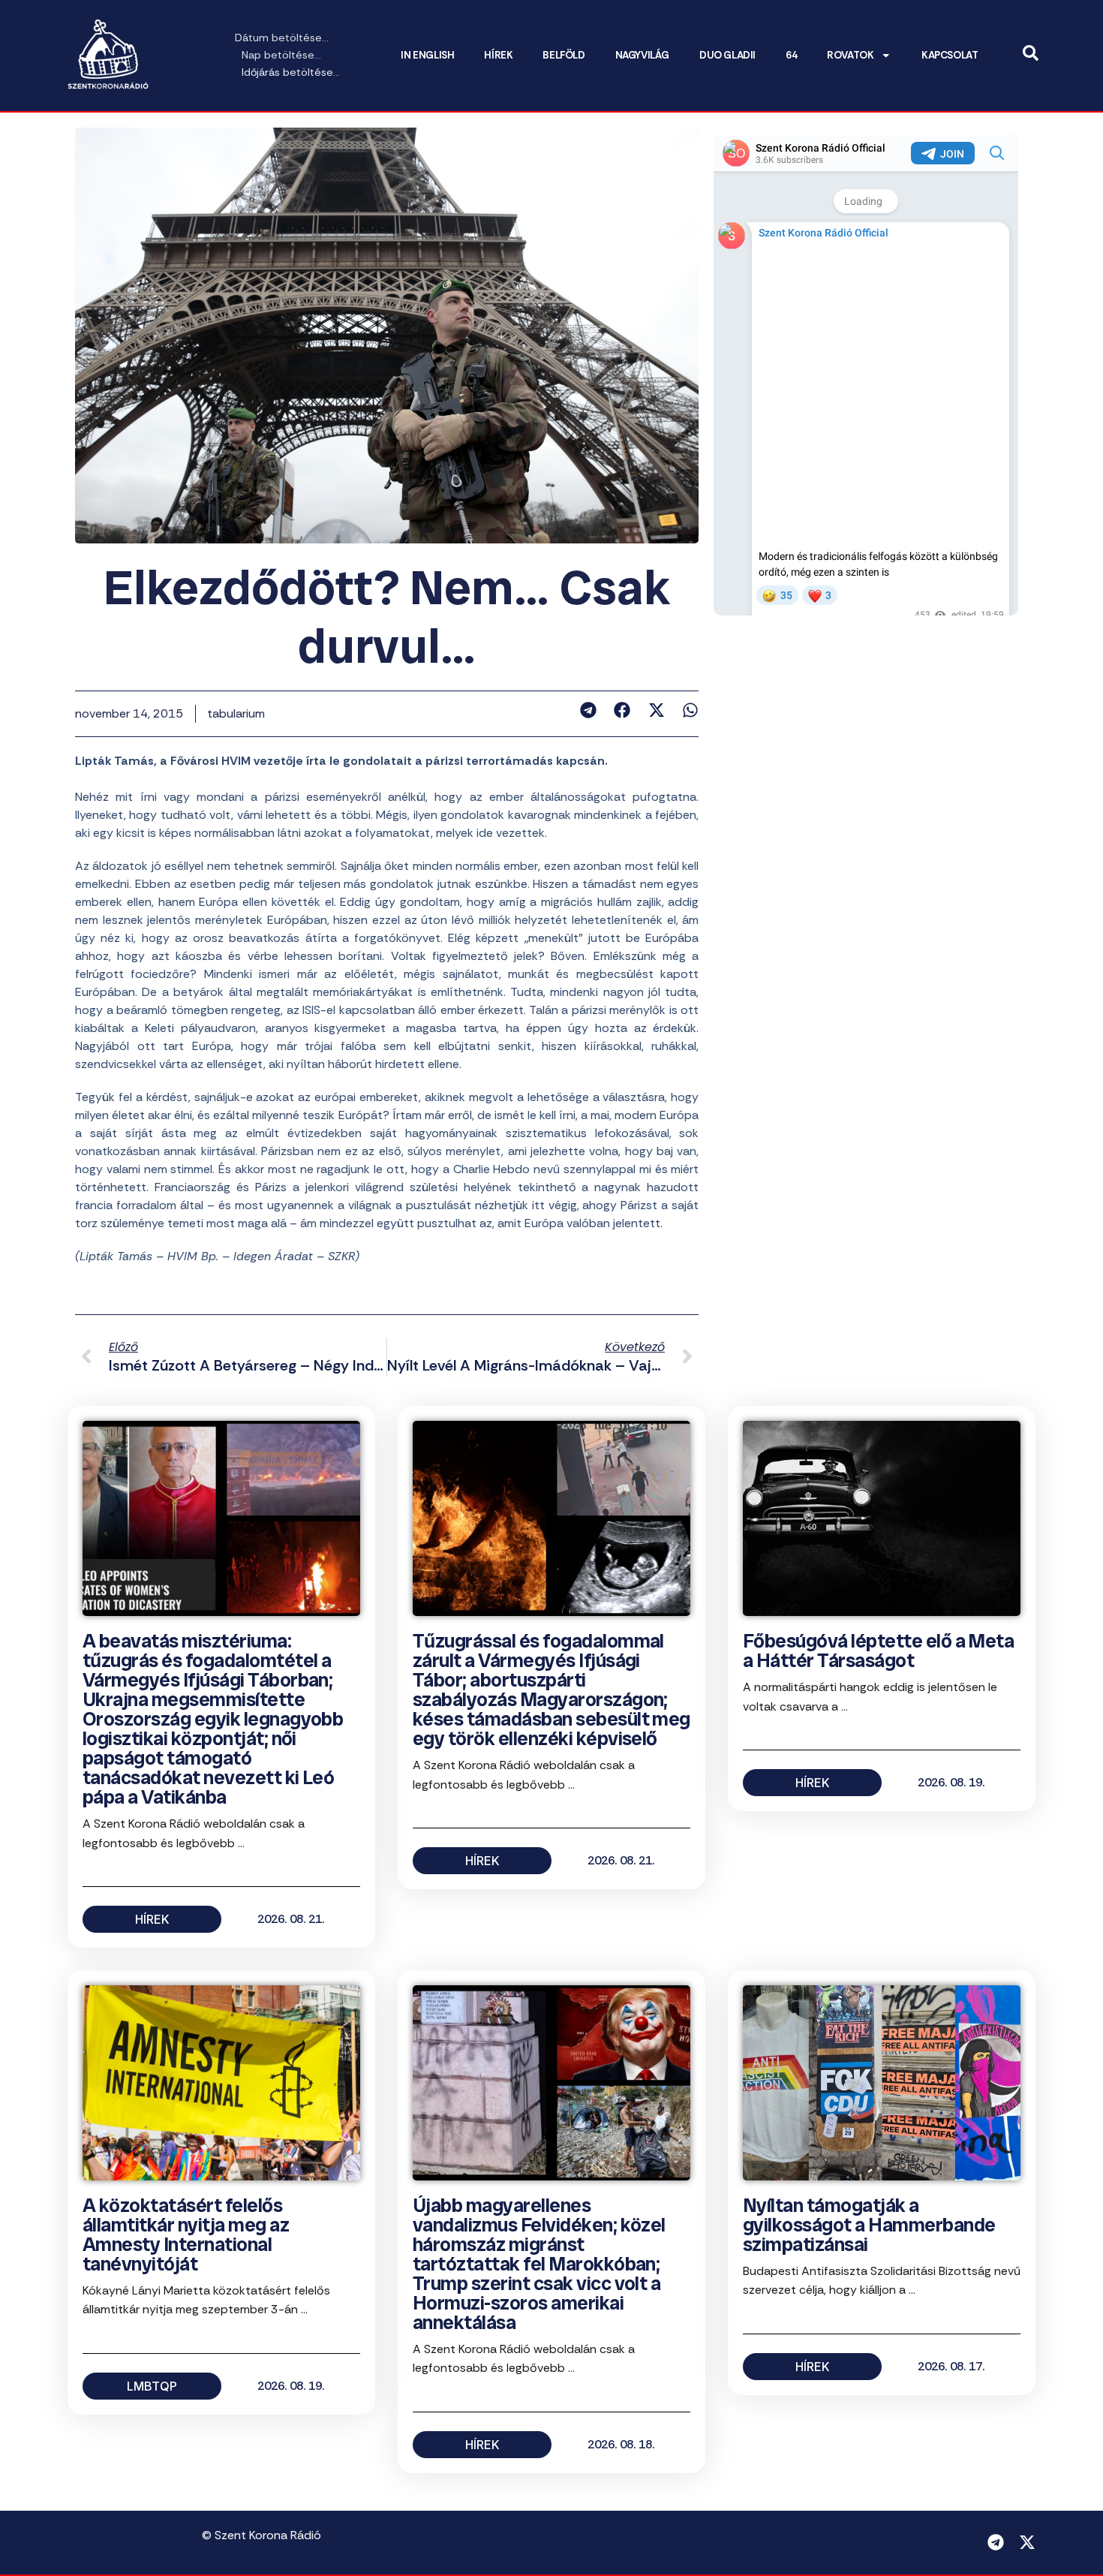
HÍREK (498, 55)
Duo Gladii (727, 55)
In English (427, 55)
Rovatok (850, 55)
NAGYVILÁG (642, 55)
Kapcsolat (950, 55)
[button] (588, 710)
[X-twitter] (1027, 2542)
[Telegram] (996, 2542)
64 (791, 55)
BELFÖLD (564, 55)
